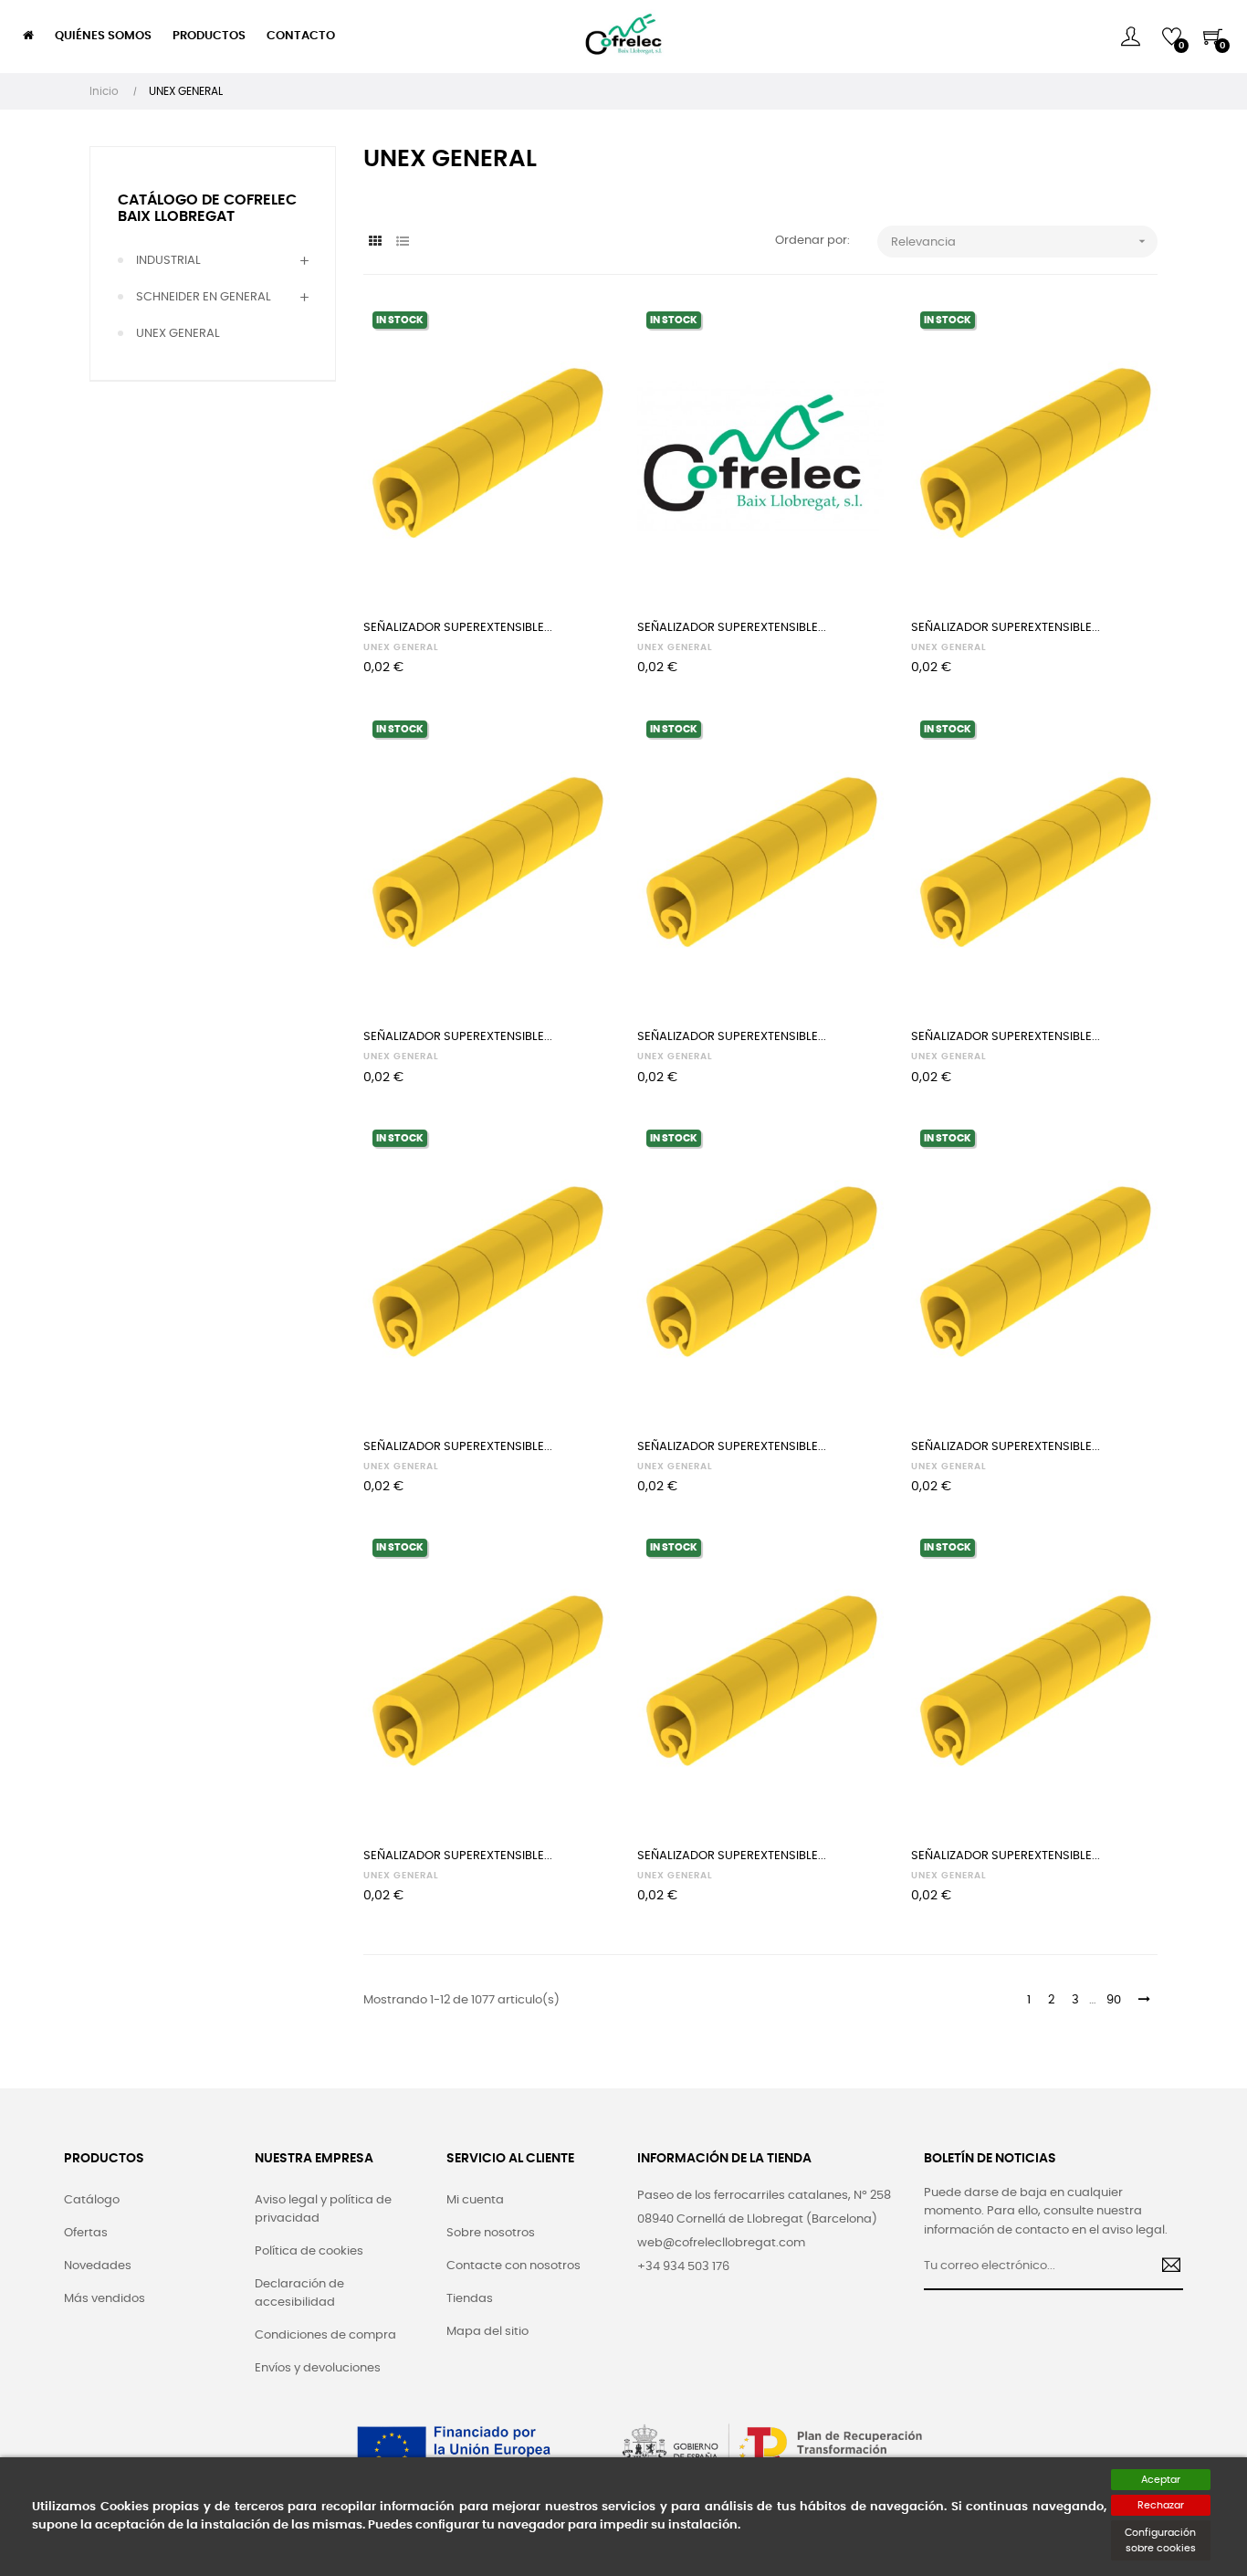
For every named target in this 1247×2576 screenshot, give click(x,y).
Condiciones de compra (325, 2335)
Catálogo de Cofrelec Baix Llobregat (207, 208)
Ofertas (86, 2233)
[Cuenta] (1131, 37)
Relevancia (1020, 241)
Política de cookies (309, 2251)
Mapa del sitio (487, 2332)
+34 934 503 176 (683, 2267)
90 (1114, 2000)
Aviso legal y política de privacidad (323, 2209)
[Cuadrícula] (375, 242)
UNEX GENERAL (178, 334)
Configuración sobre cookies (1160, 2540)
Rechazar (1161, 2505)
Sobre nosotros (491, 2233)
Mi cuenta (475, 2200)
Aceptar (1161, 2480)
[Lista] (402, 242)
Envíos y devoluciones (318, 2368)
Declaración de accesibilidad (299, 2293)
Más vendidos (105, 2299)
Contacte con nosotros (513, 2266)
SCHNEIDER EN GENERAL (204, 297)
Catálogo (92, 2200)
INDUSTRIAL (168, 261)
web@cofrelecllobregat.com (721, 2243)
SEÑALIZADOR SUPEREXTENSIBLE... (458, 628)
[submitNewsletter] (1164, 2267)
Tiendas (470, 2299)
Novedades (98, 2266)
